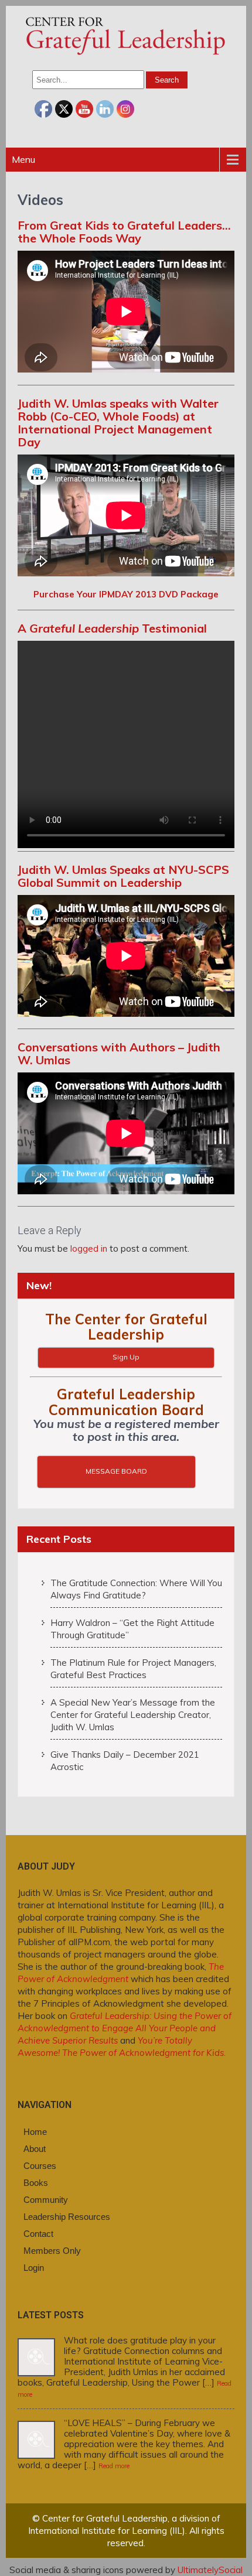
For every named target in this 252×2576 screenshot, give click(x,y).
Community (46, 2200)
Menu (23, 159)
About (35, 2149)
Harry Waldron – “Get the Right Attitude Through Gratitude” (132, 1629)
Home (35, 2132)
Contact (38, 2234)
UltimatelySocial (210, 2570)
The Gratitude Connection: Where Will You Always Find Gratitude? (136, 1589)
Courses (40, 2166)
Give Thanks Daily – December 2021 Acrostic (125, 1761)
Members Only (52, 2251)
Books (36, 2183)
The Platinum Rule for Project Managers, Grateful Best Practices (133, 1669)
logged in (89, 1248)
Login (34, 2268)
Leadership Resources (67, 2217)
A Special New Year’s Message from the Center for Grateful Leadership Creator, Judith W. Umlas (133, 1715)
